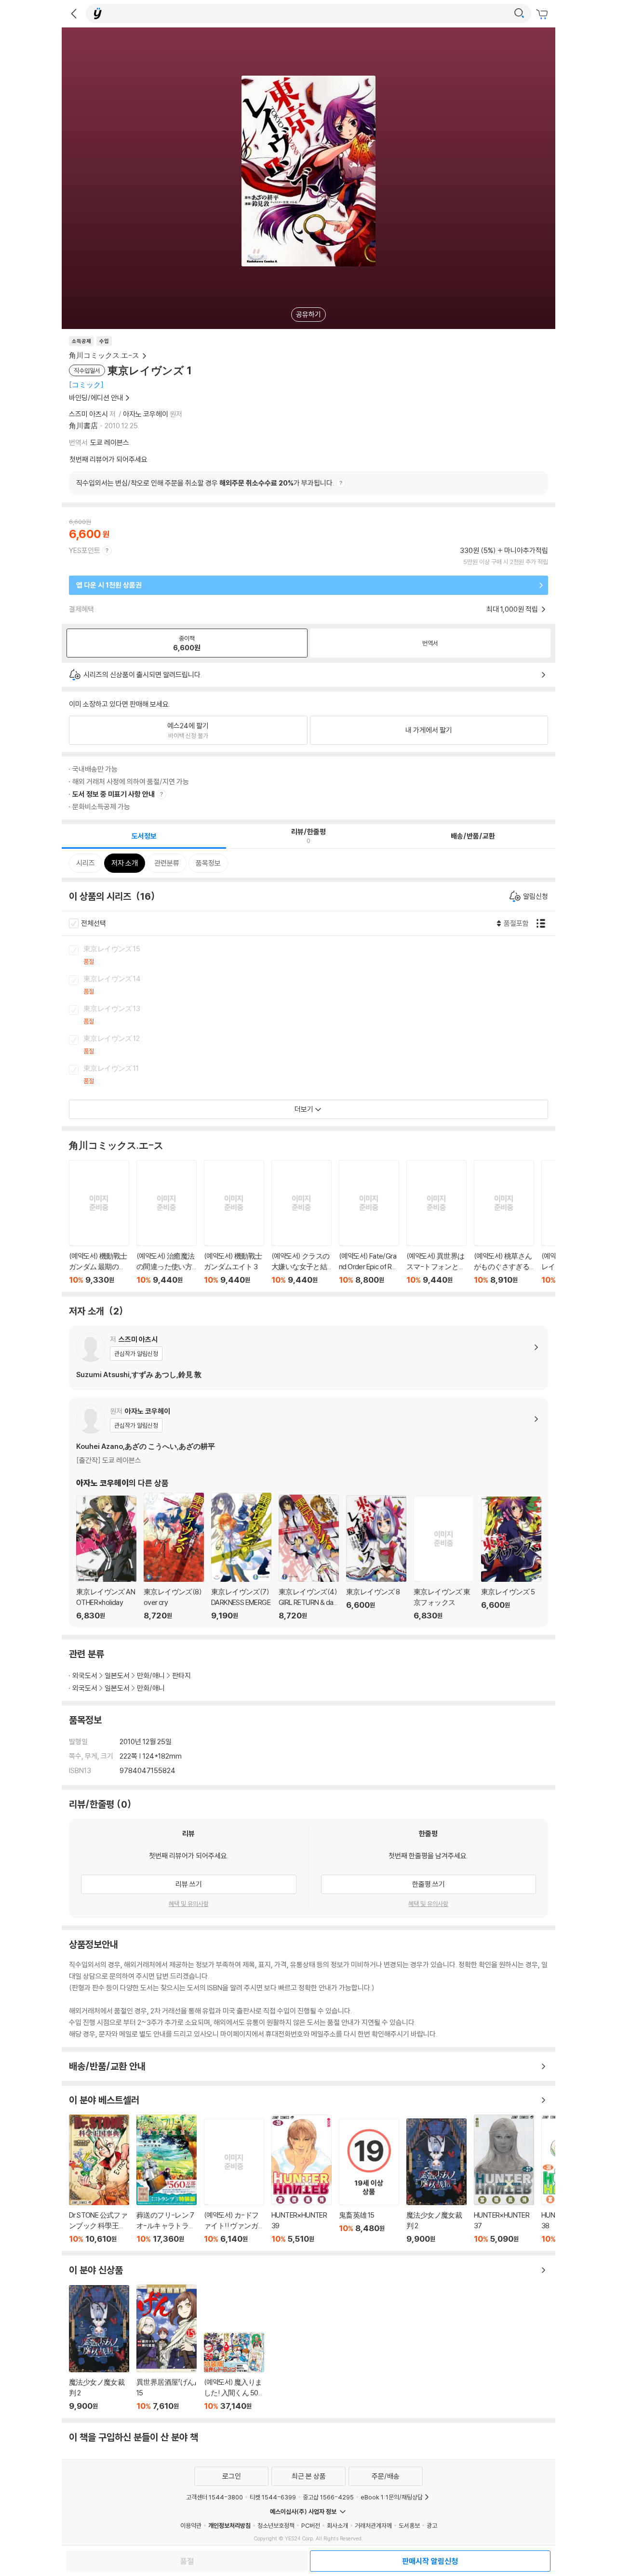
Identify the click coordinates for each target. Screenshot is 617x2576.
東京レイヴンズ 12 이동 (319, 1045)
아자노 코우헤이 (146, 414)
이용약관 (191, 2525)
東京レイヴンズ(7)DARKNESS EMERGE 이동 (241, 1557)
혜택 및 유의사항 (189, 1904)
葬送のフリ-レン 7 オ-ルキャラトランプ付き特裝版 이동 (167, 2179)
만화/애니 (151, 1676)
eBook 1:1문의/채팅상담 (392, 2497)
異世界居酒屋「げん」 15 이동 (167, 2347)
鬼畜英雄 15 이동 (369, 2181)
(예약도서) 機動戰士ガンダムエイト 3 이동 (234, 1222)
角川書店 (83, 426)
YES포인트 (85, 550)
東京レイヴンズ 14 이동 (319, 986)
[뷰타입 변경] (543, 923)
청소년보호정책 (276, 2525)
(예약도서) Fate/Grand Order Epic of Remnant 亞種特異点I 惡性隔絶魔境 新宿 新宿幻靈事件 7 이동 (369, 1222)
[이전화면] (74, 13)
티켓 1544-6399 (273, 2497)
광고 (432, 2525)
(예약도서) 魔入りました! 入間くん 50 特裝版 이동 (234, 2372)
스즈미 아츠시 (88, 414)
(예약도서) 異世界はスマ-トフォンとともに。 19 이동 (436, 1222)
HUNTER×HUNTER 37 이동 (504, 2179)
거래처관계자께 (373, 2525)
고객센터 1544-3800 (215, 2497)
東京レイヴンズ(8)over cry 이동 (174, 1557)
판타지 (181, 1676)
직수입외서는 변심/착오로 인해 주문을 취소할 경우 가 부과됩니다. (205, 483)
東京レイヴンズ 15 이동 (319, 956)
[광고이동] (519, 13)
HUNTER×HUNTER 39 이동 (302, 2179)
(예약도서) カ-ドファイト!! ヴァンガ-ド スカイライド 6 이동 (234, 2181)
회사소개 (337, 2525)
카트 (543, 14)
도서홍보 (409, 2525)
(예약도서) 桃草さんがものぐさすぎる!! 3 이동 (504, 1222)
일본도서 (117, 1676)
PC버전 (311, 2525)
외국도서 (85, 1676)
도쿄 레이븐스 (110, 442)
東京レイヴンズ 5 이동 (511, 1558)
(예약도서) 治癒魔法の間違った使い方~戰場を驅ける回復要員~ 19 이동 (167, 1222)
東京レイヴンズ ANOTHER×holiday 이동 (106, 1558)
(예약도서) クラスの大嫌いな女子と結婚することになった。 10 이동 (302, 1222)
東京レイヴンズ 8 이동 (376, 1558)
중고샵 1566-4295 (328, 2497)
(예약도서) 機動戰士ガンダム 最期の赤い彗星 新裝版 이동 (99, 1222)
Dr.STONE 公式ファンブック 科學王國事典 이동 (99, 2179)
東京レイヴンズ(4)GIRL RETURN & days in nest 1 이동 (309, 1557)
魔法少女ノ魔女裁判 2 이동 (436, 2181)
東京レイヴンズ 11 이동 (319, 1075)
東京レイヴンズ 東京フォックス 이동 (444, 1558)
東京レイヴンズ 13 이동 (319, 1015)
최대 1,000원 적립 (513, 609)
